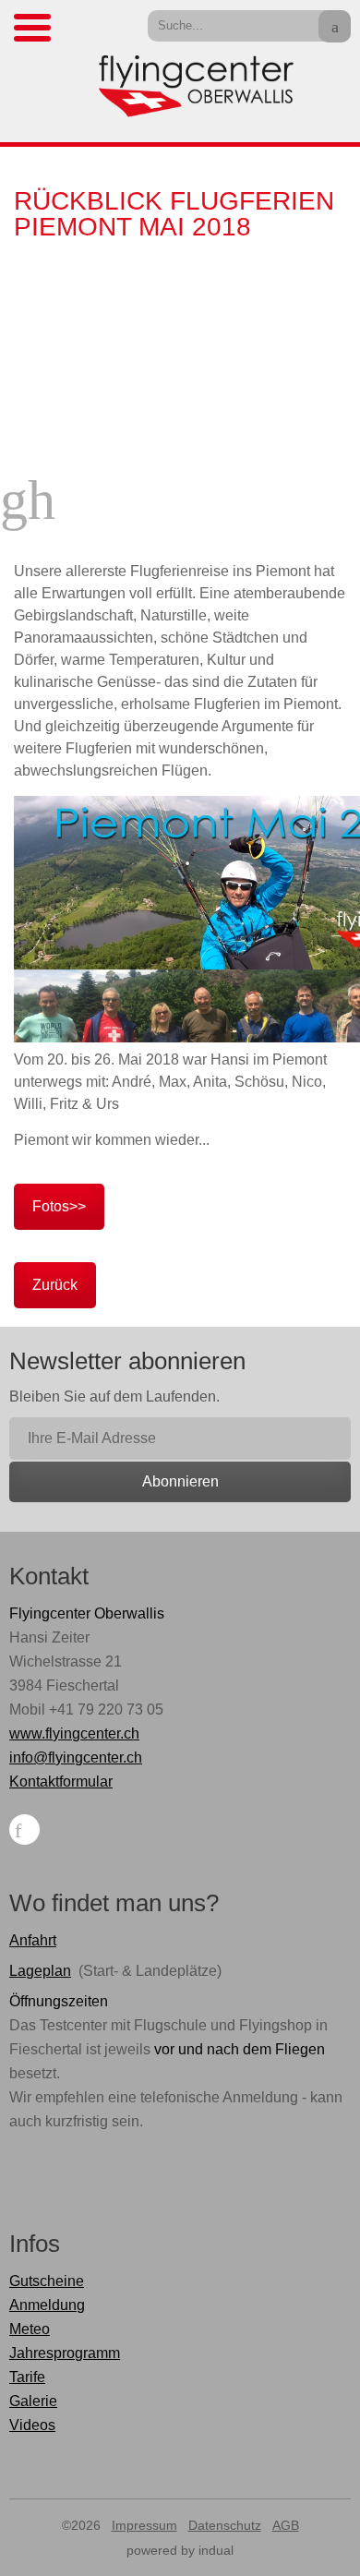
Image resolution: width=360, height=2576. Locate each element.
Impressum (144, 2525)
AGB (286, 2525)
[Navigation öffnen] (32, 28)
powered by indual (180, 2550)
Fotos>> (59, 1206)
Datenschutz (225, 2525)
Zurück (55, 1285)
